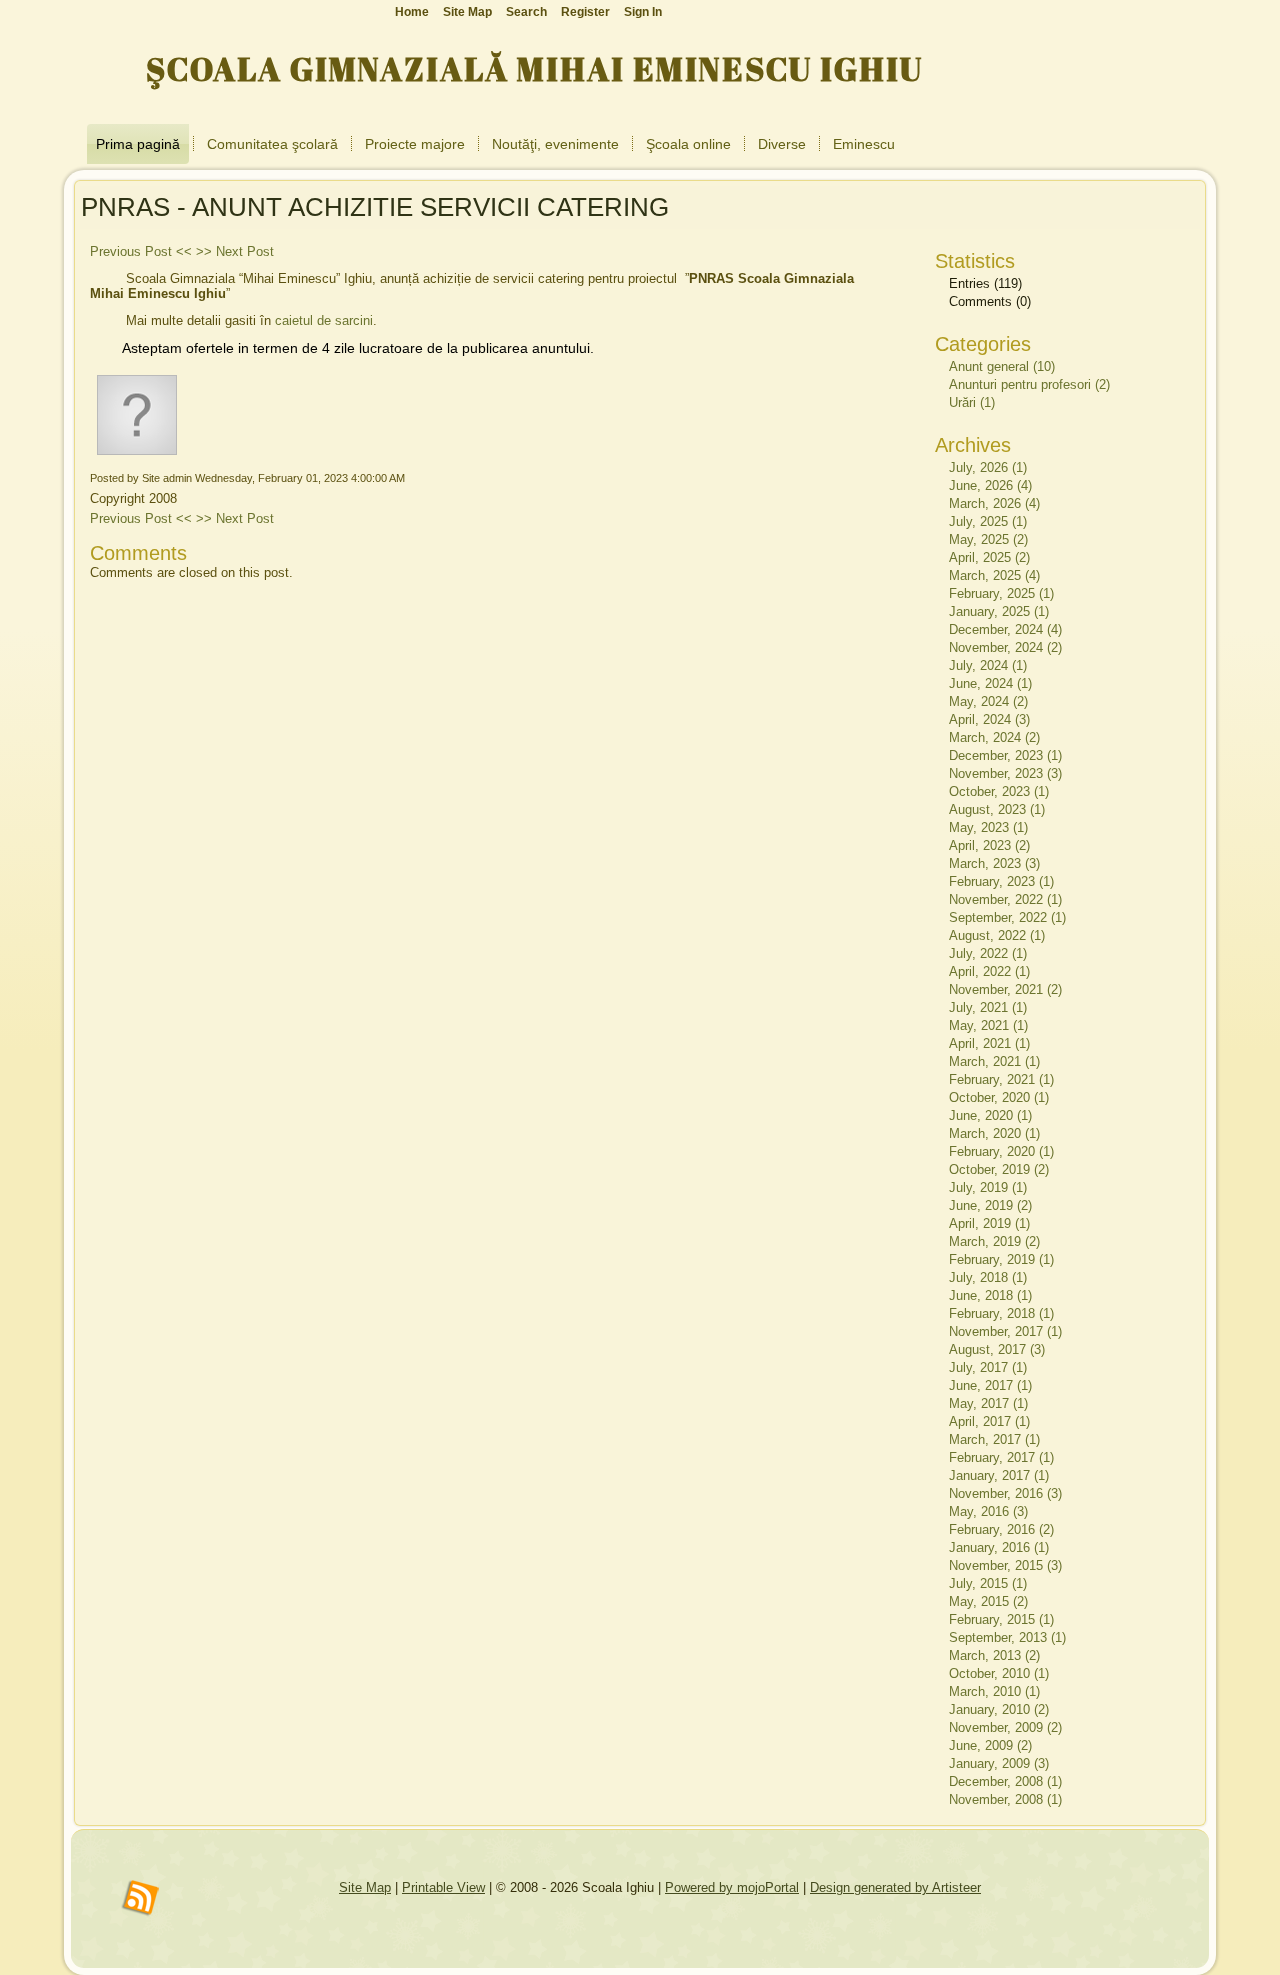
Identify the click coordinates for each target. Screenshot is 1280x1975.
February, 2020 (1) (1001, 1151)
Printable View (443, 1887)
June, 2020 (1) (990, 1115)
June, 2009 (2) (990, 1745)
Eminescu (864, 144)
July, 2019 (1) (988, 1187)
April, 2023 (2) (989, 845)
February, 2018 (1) (1001, 1313)
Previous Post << (141, 251)
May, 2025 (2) (988, 539)
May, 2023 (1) (988, 827)
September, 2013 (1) (1007, 1637)
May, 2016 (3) (988, 1511)
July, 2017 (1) (988, 1367)
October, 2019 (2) (999, 1169)
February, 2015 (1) (1001, 1619)
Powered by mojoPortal (732, 1887)
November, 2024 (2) (1005, 647)
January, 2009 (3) (999, 1763)
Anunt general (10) (1002, 366)
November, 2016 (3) (1005, 1493)
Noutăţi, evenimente (555, 144)
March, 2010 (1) (994, 1691)
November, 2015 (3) (1005, 1565)
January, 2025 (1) (999, 611)
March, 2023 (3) (994, 863)
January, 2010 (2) (999, 1709)
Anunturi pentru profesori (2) (1029, 384)
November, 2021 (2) (1005, 989)
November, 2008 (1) (1005, 1799)
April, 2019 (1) (989, 1223)
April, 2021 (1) (989, 1043)
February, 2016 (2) (1001, 1529)
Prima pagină (138, 144)
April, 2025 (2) (989, 557)
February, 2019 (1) (1001, 1259)
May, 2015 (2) (988, 1601)
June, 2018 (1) (990, 1295)
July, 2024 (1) (988, 665)
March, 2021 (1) (994, 1061)
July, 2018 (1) (988, 1277)
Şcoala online (688, 144)
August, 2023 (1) (997, 809)
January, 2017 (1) (999, 1475)
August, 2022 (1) (997, 935)
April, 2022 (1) (989, 971)
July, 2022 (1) (988, 953)
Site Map (365, 1887)
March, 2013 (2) (994, 1655)
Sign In (643, 12)
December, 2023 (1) (1005, 755)
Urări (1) (972, 402)
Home (412, 12)
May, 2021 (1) (988, 1025)
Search (526, 12)
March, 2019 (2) (994, 1241)
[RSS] (141, 1899)
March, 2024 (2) (994, 737)
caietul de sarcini (324, 320)
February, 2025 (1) (1001, 593)
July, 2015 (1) (988, 1583)
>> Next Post (235, 251)
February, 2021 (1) (1001, 1079)
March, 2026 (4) (994, 503)
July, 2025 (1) (988, 521)
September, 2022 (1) (1007, 917)
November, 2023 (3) (1005, 773)
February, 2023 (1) (1001, 881)
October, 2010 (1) (999, 1673)
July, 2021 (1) (988, 1007)
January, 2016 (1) (999, 1547)
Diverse (782, 144)
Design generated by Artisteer (895, 1887)
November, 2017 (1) (1005, 1331)
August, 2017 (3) (997, 1349)
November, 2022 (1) (1005, 899)
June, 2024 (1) (990, 683)
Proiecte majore (415, 144)
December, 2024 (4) (1005, 629)
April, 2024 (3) (989, 719)
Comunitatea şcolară (272, 144)
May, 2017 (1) (988, 1403)
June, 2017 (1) (990, 1385)
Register (585, 12)
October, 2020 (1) (999, 1097)
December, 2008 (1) (1005, 1781)
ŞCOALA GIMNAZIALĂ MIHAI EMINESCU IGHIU (534, 68)
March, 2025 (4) (994, 575)
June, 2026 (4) (990, 485)
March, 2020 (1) (994, 1133)
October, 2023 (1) (999, 791)
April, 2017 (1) (989, 1421)
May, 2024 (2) (988, 701)
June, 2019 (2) (990, 1205)
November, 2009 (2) (1005, 1727)
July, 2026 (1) (988, 467)
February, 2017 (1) (1001, 1457)
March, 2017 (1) (994, 1439)
